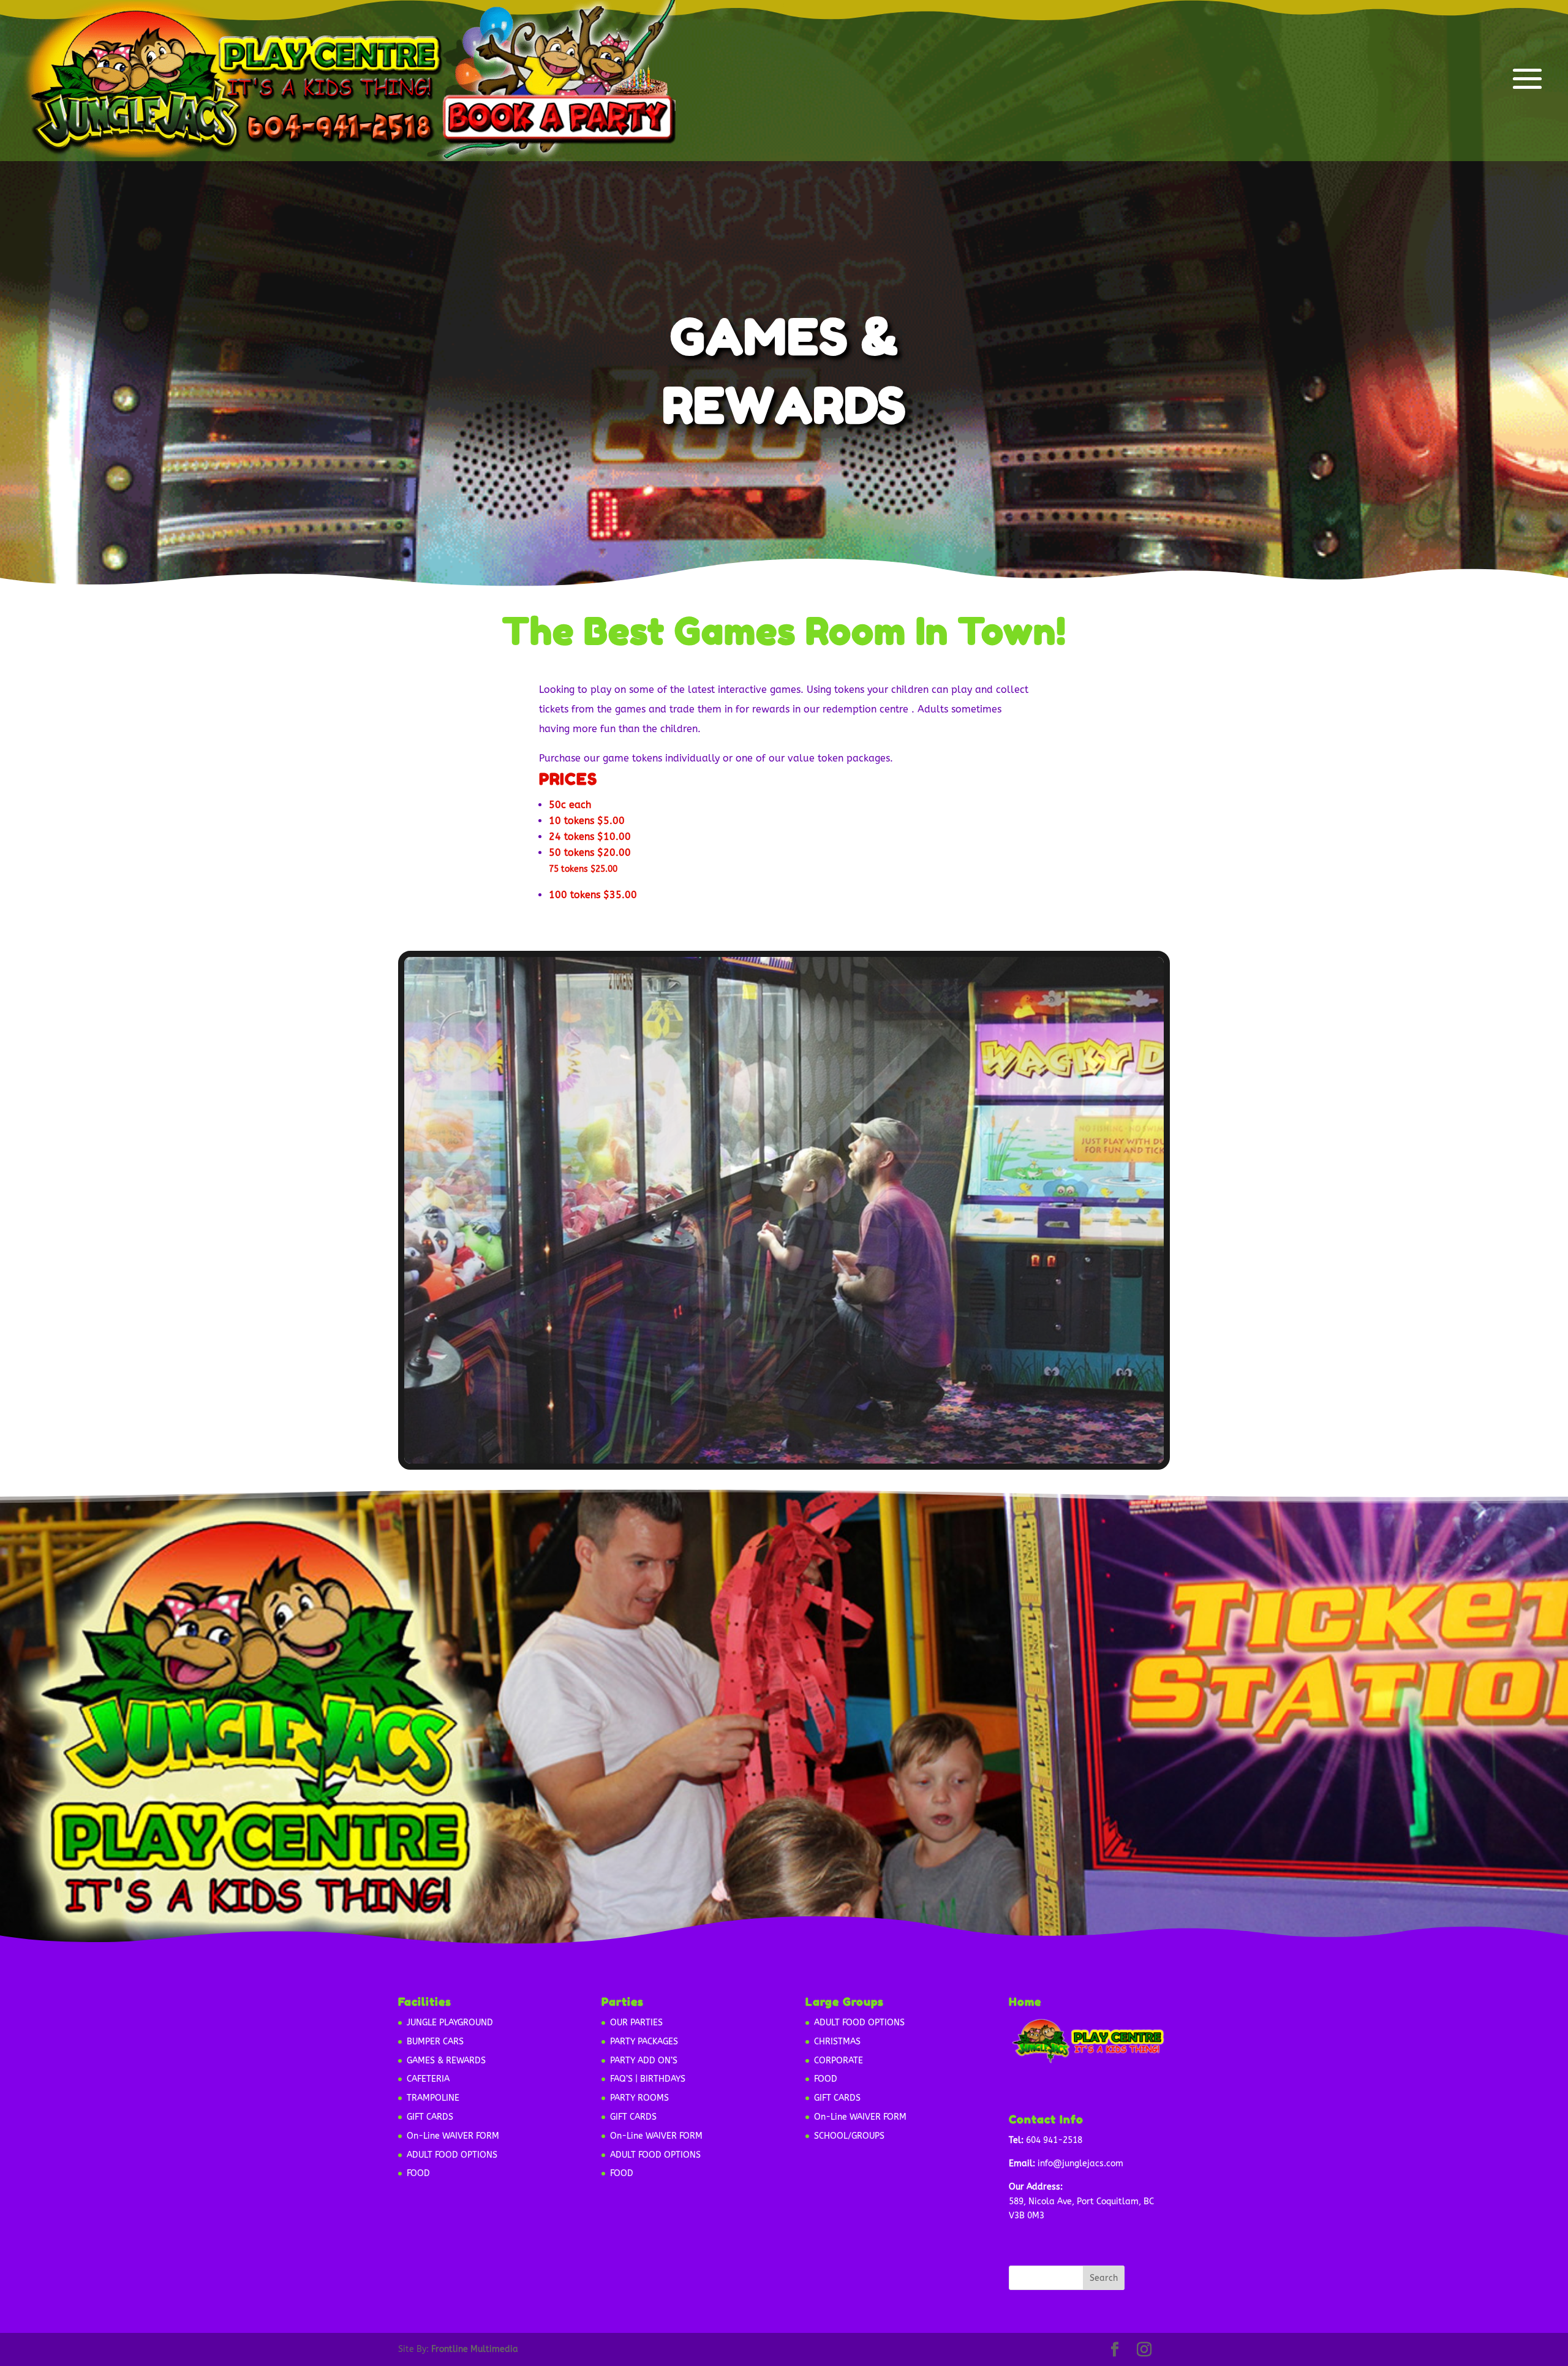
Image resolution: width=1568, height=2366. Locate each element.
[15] (784, 1461)
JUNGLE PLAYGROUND (450, 2023)
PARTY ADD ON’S (644, 2061)
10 (831, 1445)
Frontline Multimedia (475, 2349)
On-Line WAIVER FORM (453, 2136)
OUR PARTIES (636, 2023)
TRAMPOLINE (433, 2098)
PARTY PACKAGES (644, 2042)
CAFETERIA (428, 2079)
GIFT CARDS (430, 2117)
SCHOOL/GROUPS (849, 2136)
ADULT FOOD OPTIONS (452, 2155)
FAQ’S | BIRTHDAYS (648, 2079)
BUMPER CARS (435, 2042)
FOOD (418, 2173)
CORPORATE (839, 2061)
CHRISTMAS (837, 2042)
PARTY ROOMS (639, 2098)
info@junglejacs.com (1080, 2164)
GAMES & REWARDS (446, 2061)
